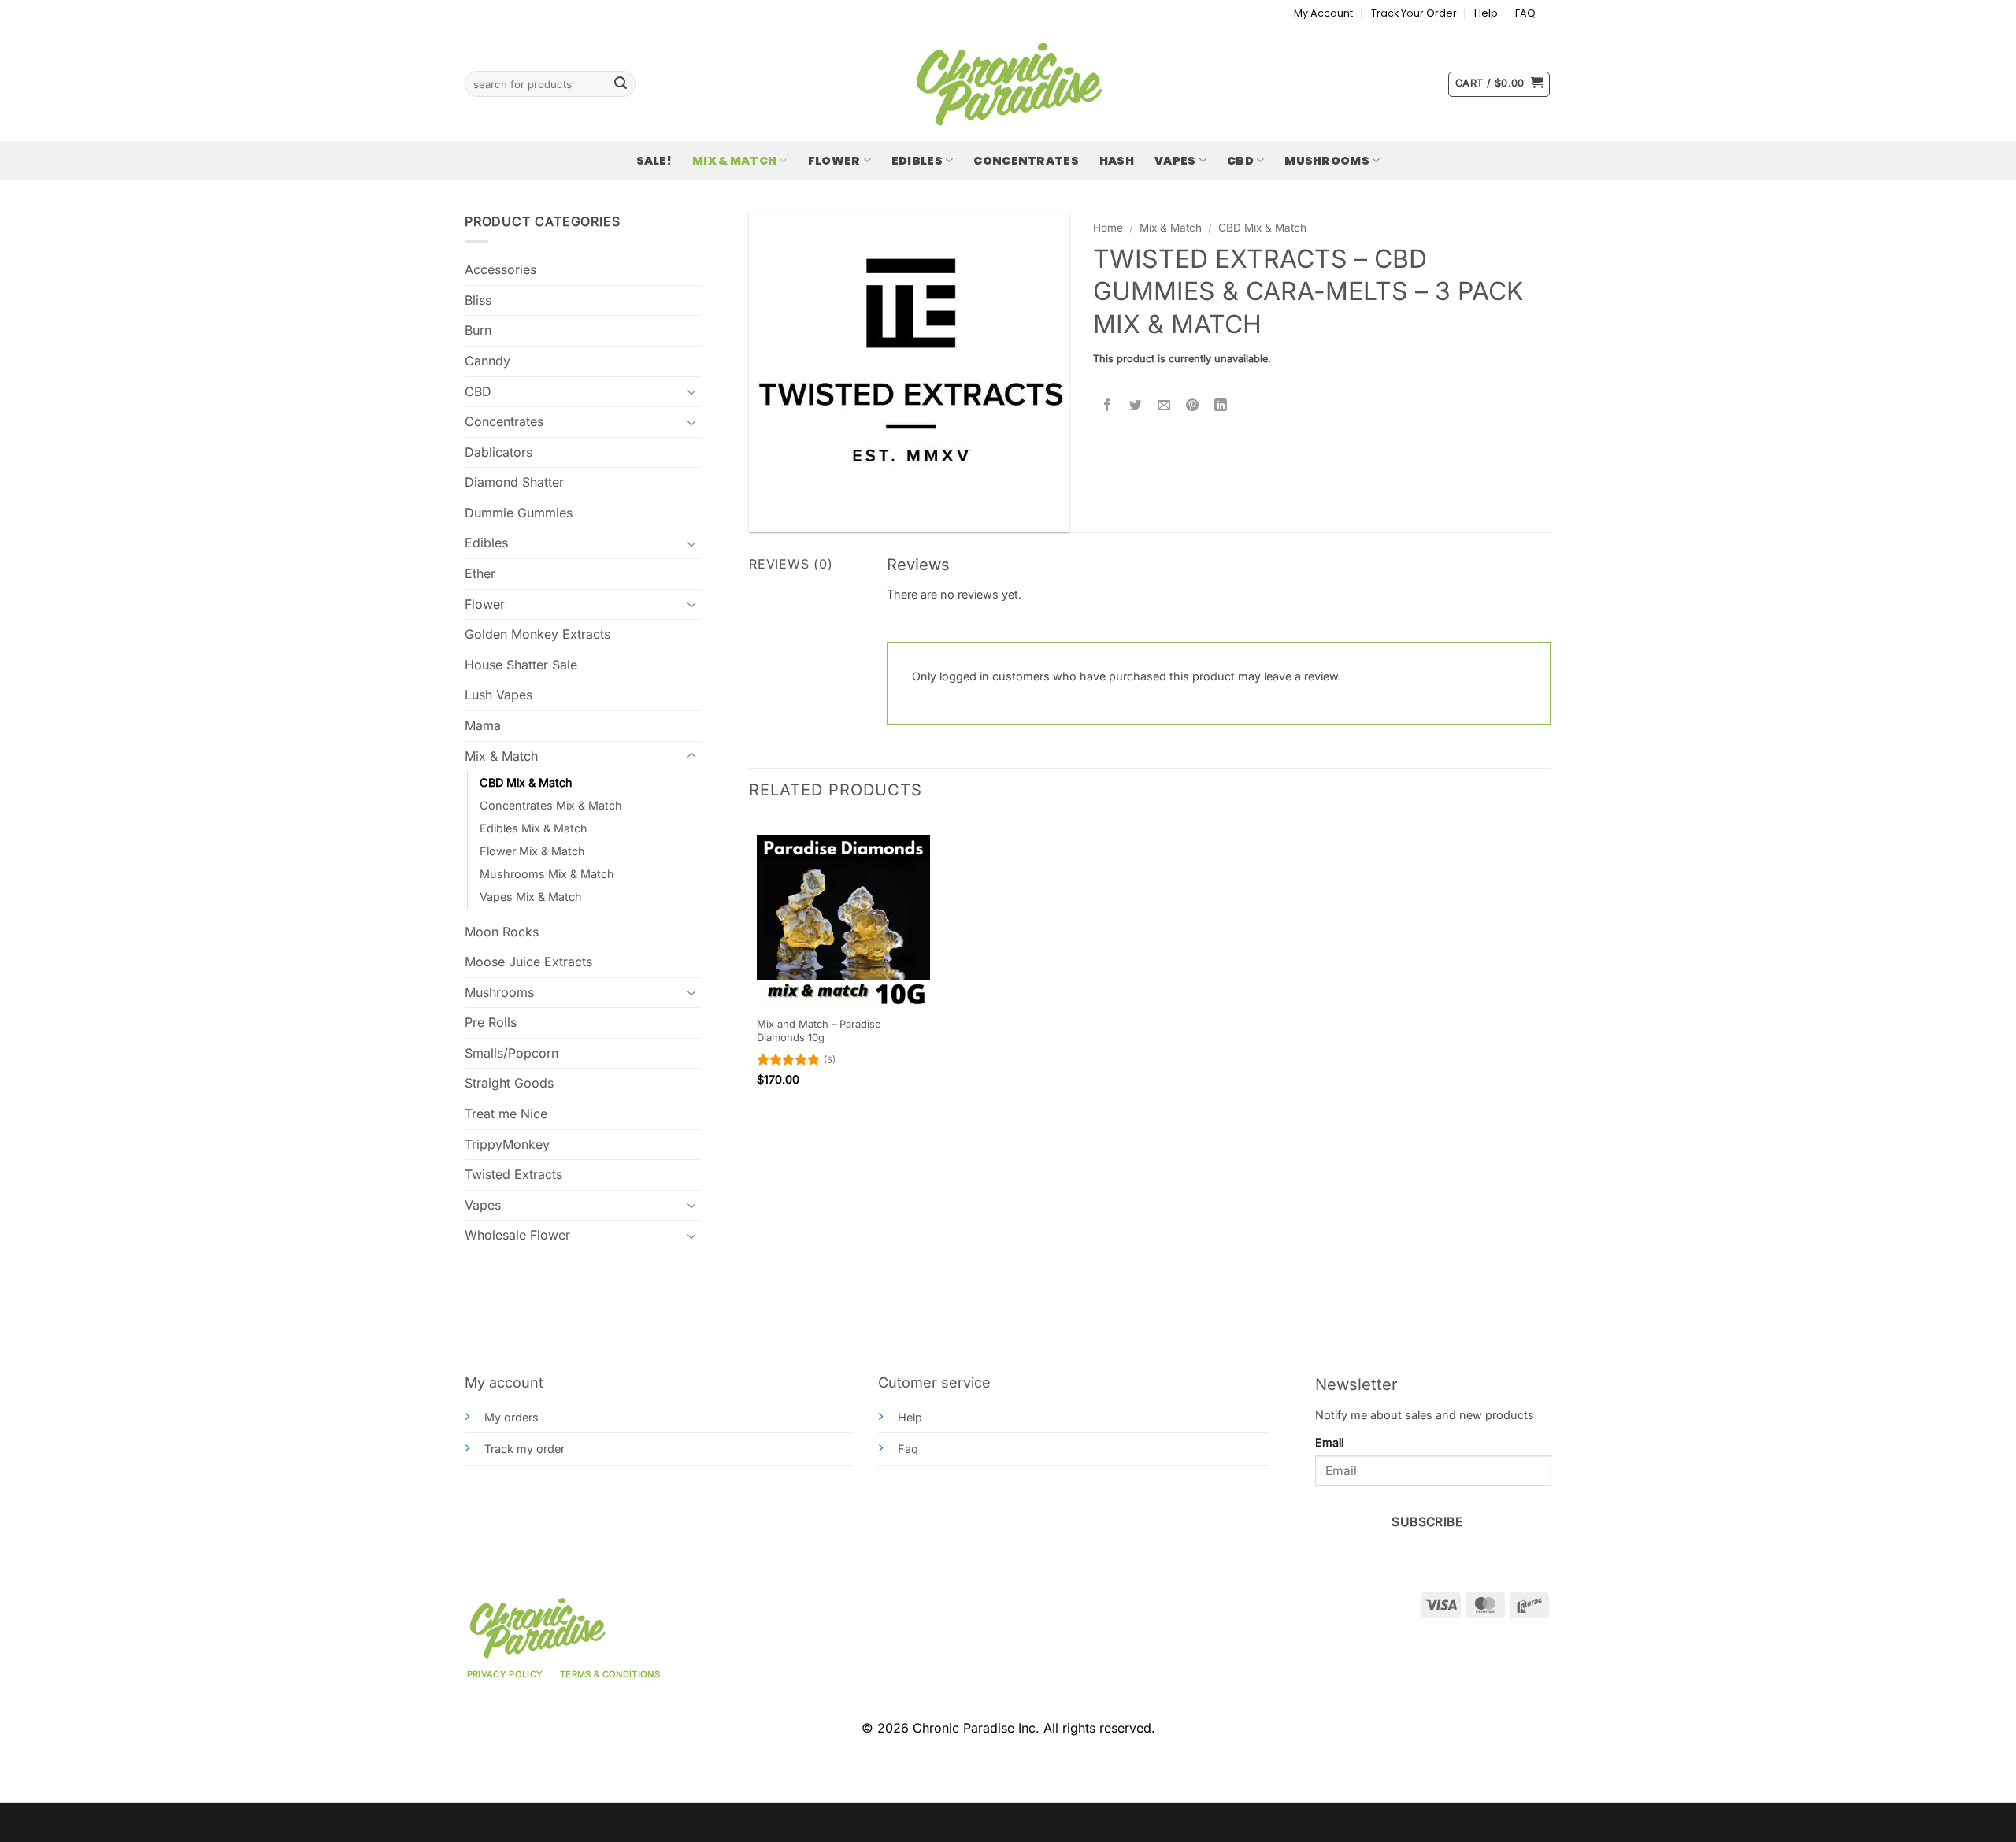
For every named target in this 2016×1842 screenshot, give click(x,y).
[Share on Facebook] (1108, 406)
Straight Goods (509, 1083)
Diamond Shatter (514, 482)
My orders (511, 1417)
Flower (834, 161)
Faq (908, 1449)
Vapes (1175, 161)
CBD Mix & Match (526, 782)
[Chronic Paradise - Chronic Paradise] (1008, 84)
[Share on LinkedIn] (1221, 406)
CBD (1240, 161)
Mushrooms (1327, 161)
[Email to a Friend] (1164, 406)
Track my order (524, 1449)
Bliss (478, 300)
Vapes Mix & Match (531, 897)
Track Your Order (1414, 13)
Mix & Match (734, 161)
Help (1486, 13)
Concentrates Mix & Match (551, 805)
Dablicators (498, 452)
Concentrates (1026, 161)
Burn (478, 330)
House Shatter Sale (521, 665)
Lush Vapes (498, 695)
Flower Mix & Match (532, 851)
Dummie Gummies (519, 513)
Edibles (917, 161)
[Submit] (621, 84)
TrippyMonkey (507, 1144)
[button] (1499, 84)
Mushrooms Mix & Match (547, 874)
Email (1329, 1442)
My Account (1323, 13)
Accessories (500, 269)
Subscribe (1427, 1522)
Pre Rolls (491, 1022)
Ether (480, 573)
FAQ (1525, 13)
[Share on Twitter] (1136, 406)
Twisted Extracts (513, 1174)
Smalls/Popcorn (511, 1053)
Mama (483, 725)
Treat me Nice (506, 1114)
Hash (1117, 161)
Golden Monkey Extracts (537, 634)
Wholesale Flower (517, 1235)
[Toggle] (691, 391)
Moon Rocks (502, 932)
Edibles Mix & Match (534, 828)
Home (1108, 228)
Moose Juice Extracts (528, 962)
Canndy (487, 361)
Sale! (654, 161)
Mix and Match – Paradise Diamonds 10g (819, 1030)
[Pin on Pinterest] (1193, 406)
